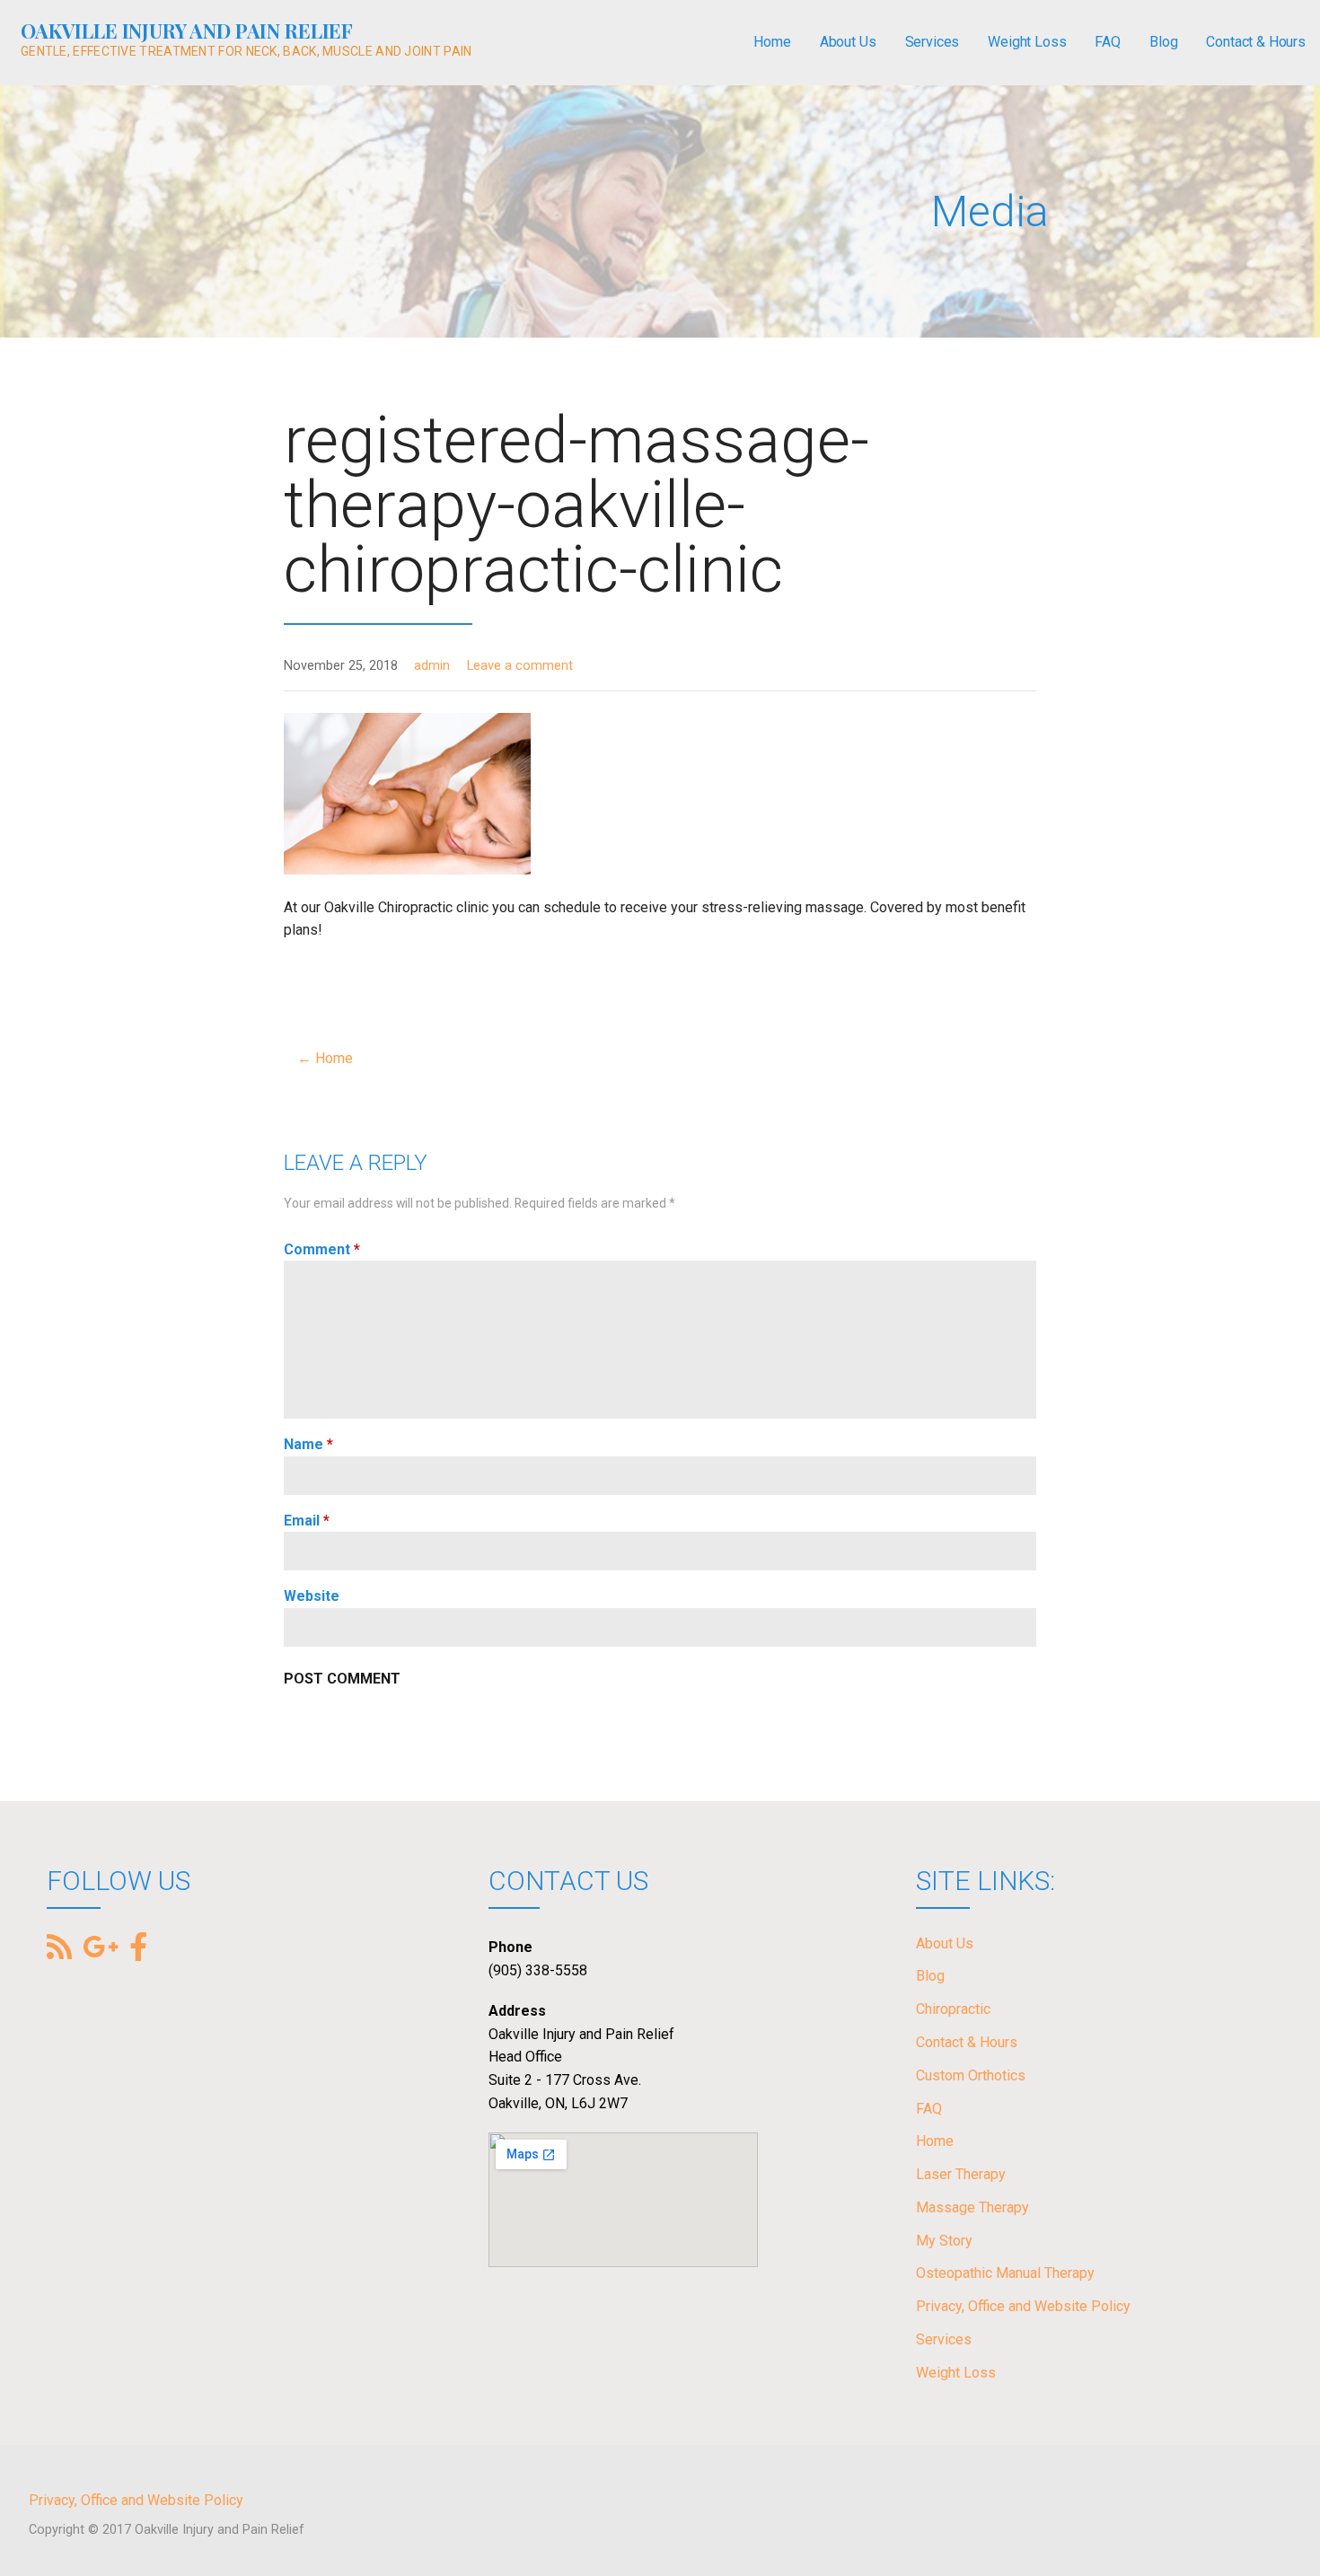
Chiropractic (953, 2009)
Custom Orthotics (971, 2075)
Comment (322, 1249)
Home (772, 42)
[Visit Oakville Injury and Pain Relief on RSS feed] (59, 1948)
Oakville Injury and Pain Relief (187, 31)
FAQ (1108, 42)
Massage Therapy (972, 2207)
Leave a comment (520, 666)
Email (307, 1521)
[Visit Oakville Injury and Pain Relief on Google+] (101, 1948)
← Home (325, 1058)
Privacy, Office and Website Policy (1023, 2306)
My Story (944, 2241)
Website (312, 1596)
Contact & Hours (1256, 42)
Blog (1163, 42)
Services (933, 42)
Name (308, 1444)
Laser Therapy (961, 2174)
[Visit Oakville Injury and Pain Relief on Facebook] (138, 1945)
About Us (848, 42)
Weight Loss (1027, 42)
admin (432, 666)
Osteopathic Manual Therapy (1005, 2273)
